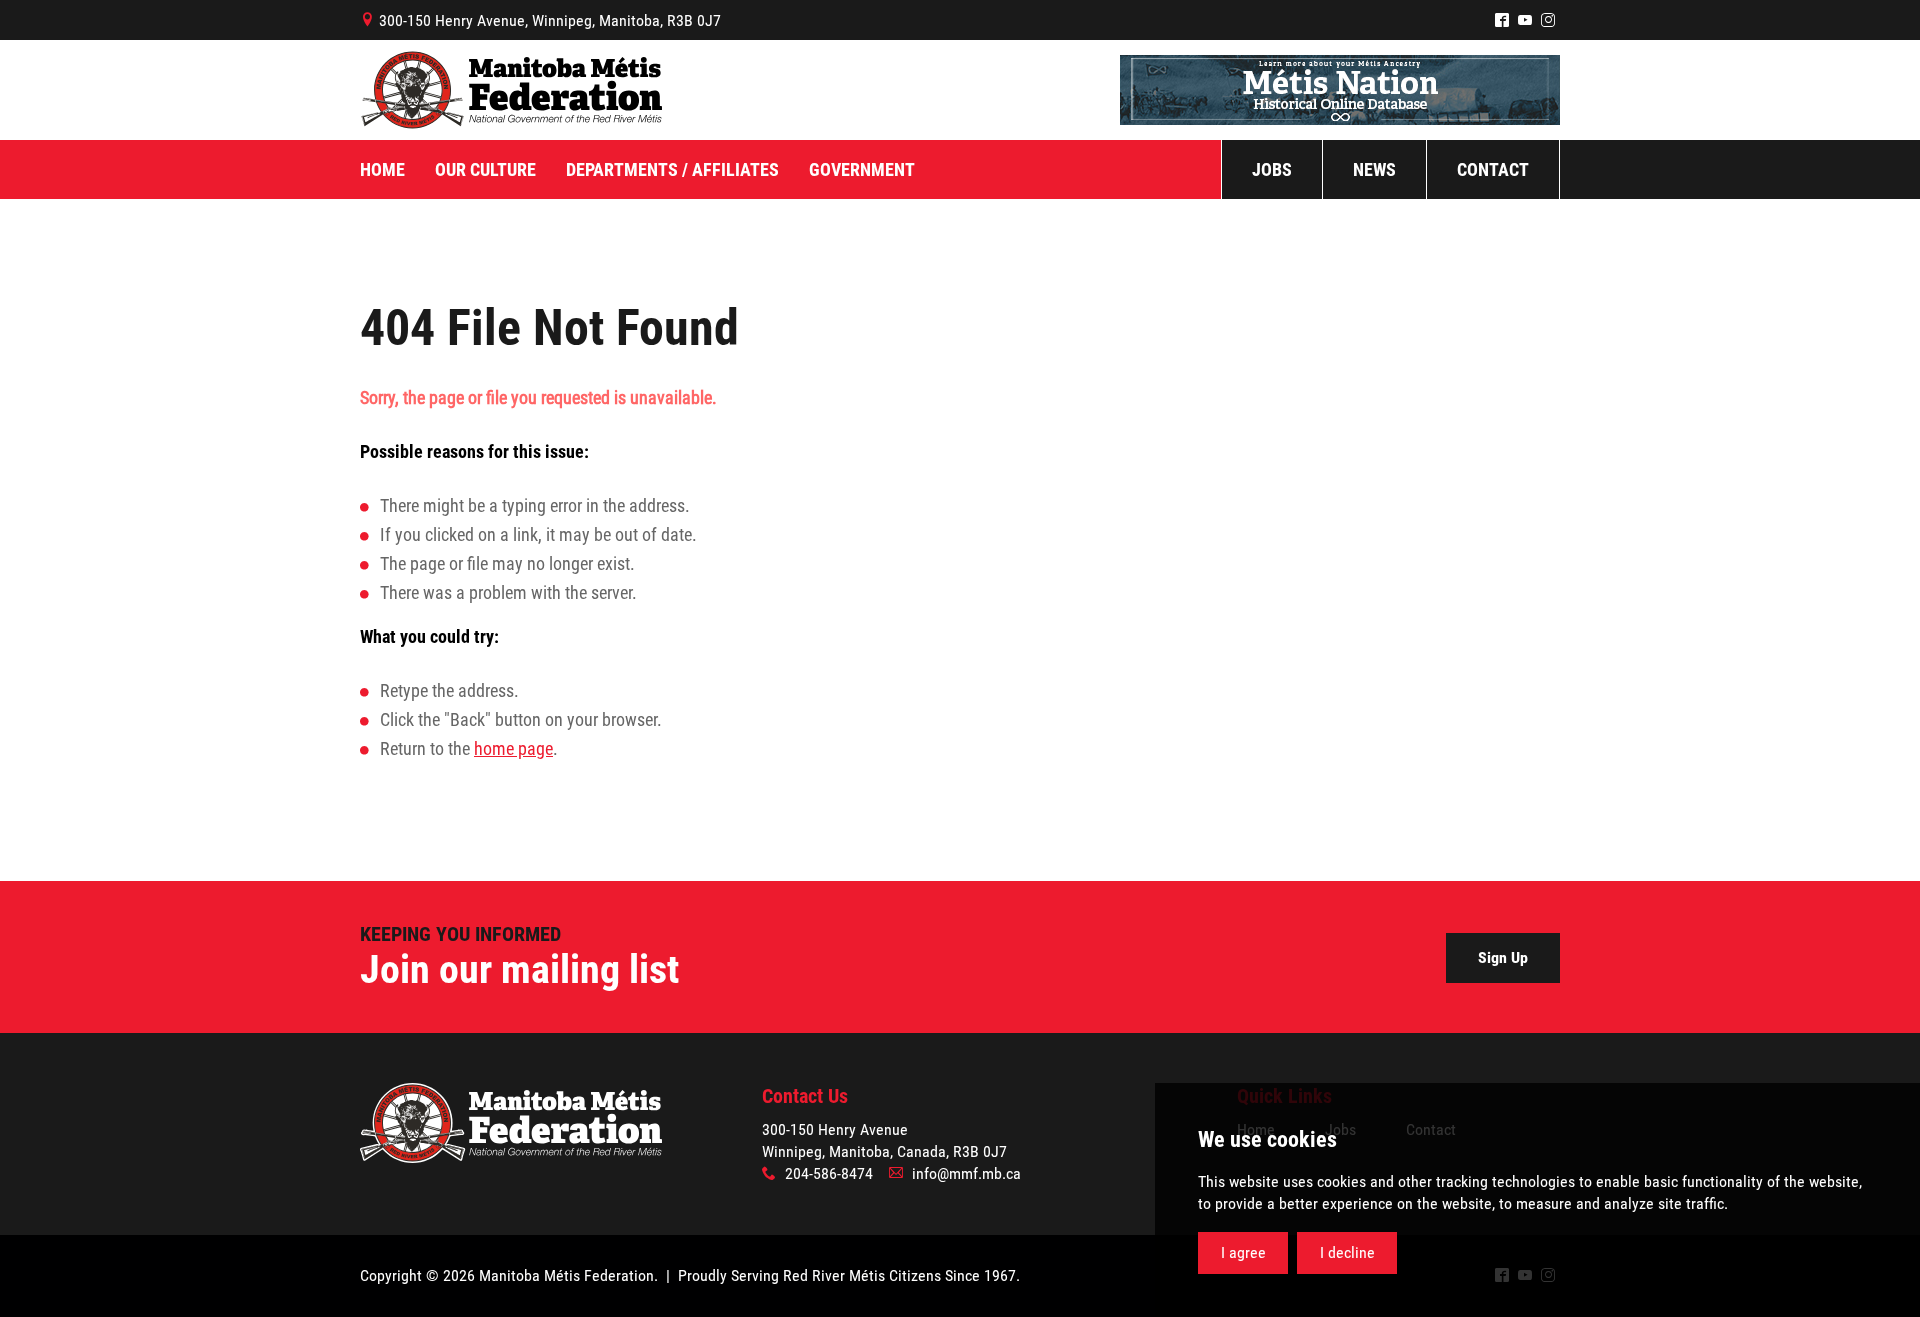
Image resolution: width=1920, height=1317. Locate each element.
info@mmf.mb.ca (966, 1173)
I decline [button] (1347, 1252)
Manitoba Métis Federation (511, 90)
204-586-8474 (829, 1173)
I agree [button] (1243, 1252)
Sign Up (1503, 957)
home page (513, 748)
